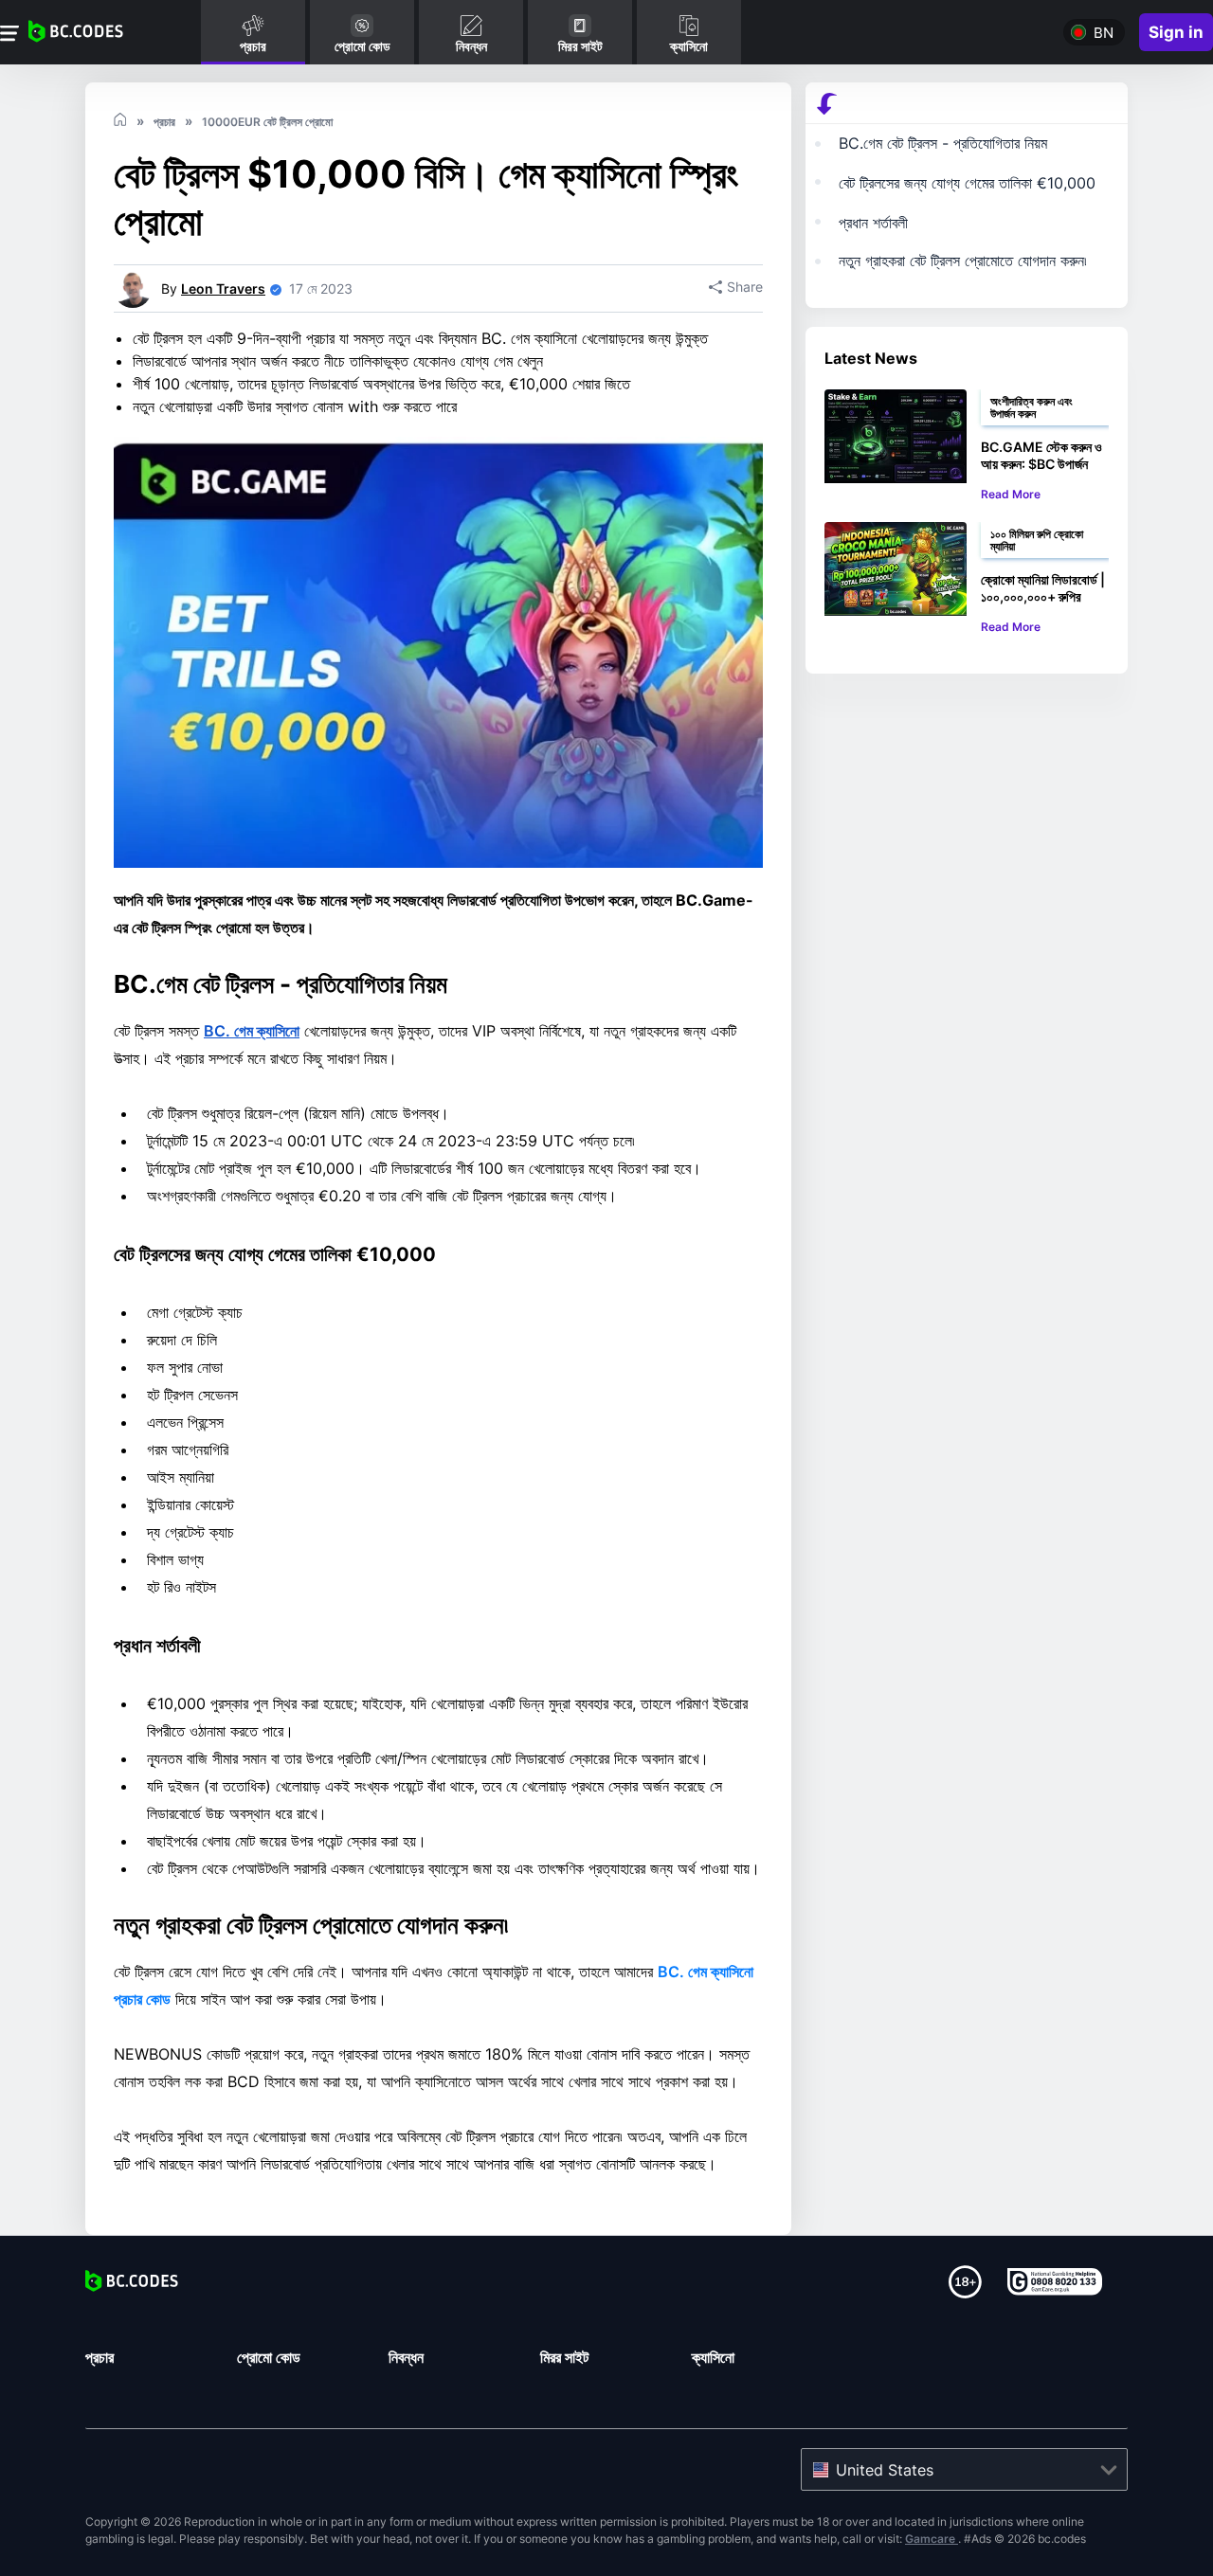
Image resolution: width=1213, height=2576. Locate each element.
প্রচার (100, 2357)
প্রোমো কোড (269, 2357)
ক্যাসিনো (713, 2357)
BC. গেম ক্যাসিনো (252, 1031)
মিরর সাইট (564, 2357)
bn (1104, 33)
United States (885, 2470)
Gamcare (932, 2539)
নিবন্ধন (406, 2357)
